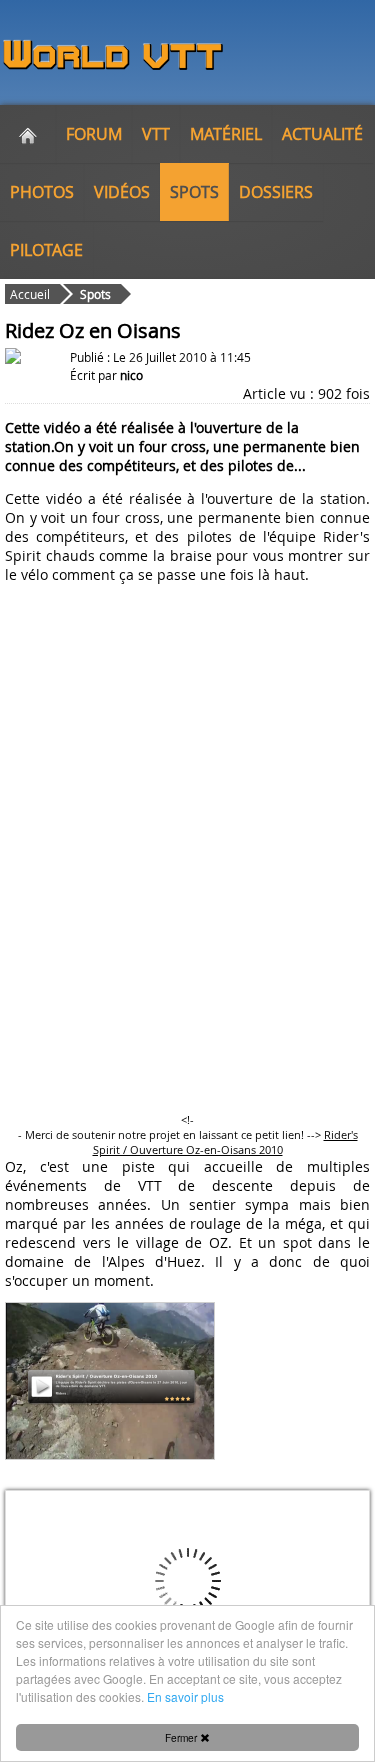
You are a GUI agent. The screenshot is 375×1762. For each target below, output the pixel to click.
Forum (94, 134)
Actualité (322, 134)
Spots (194, 192)
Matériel (226, 134)
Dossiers (276, 192)
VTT (156, 134)
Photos (42, 192)
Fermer (182, 1737)
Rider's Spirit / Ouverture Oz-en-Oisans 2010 (225, 1142)
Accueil (30, 294)
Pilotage (46, 250)
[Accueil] (28, 134)
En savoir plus (185, 1696)
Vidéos (122, 192)
